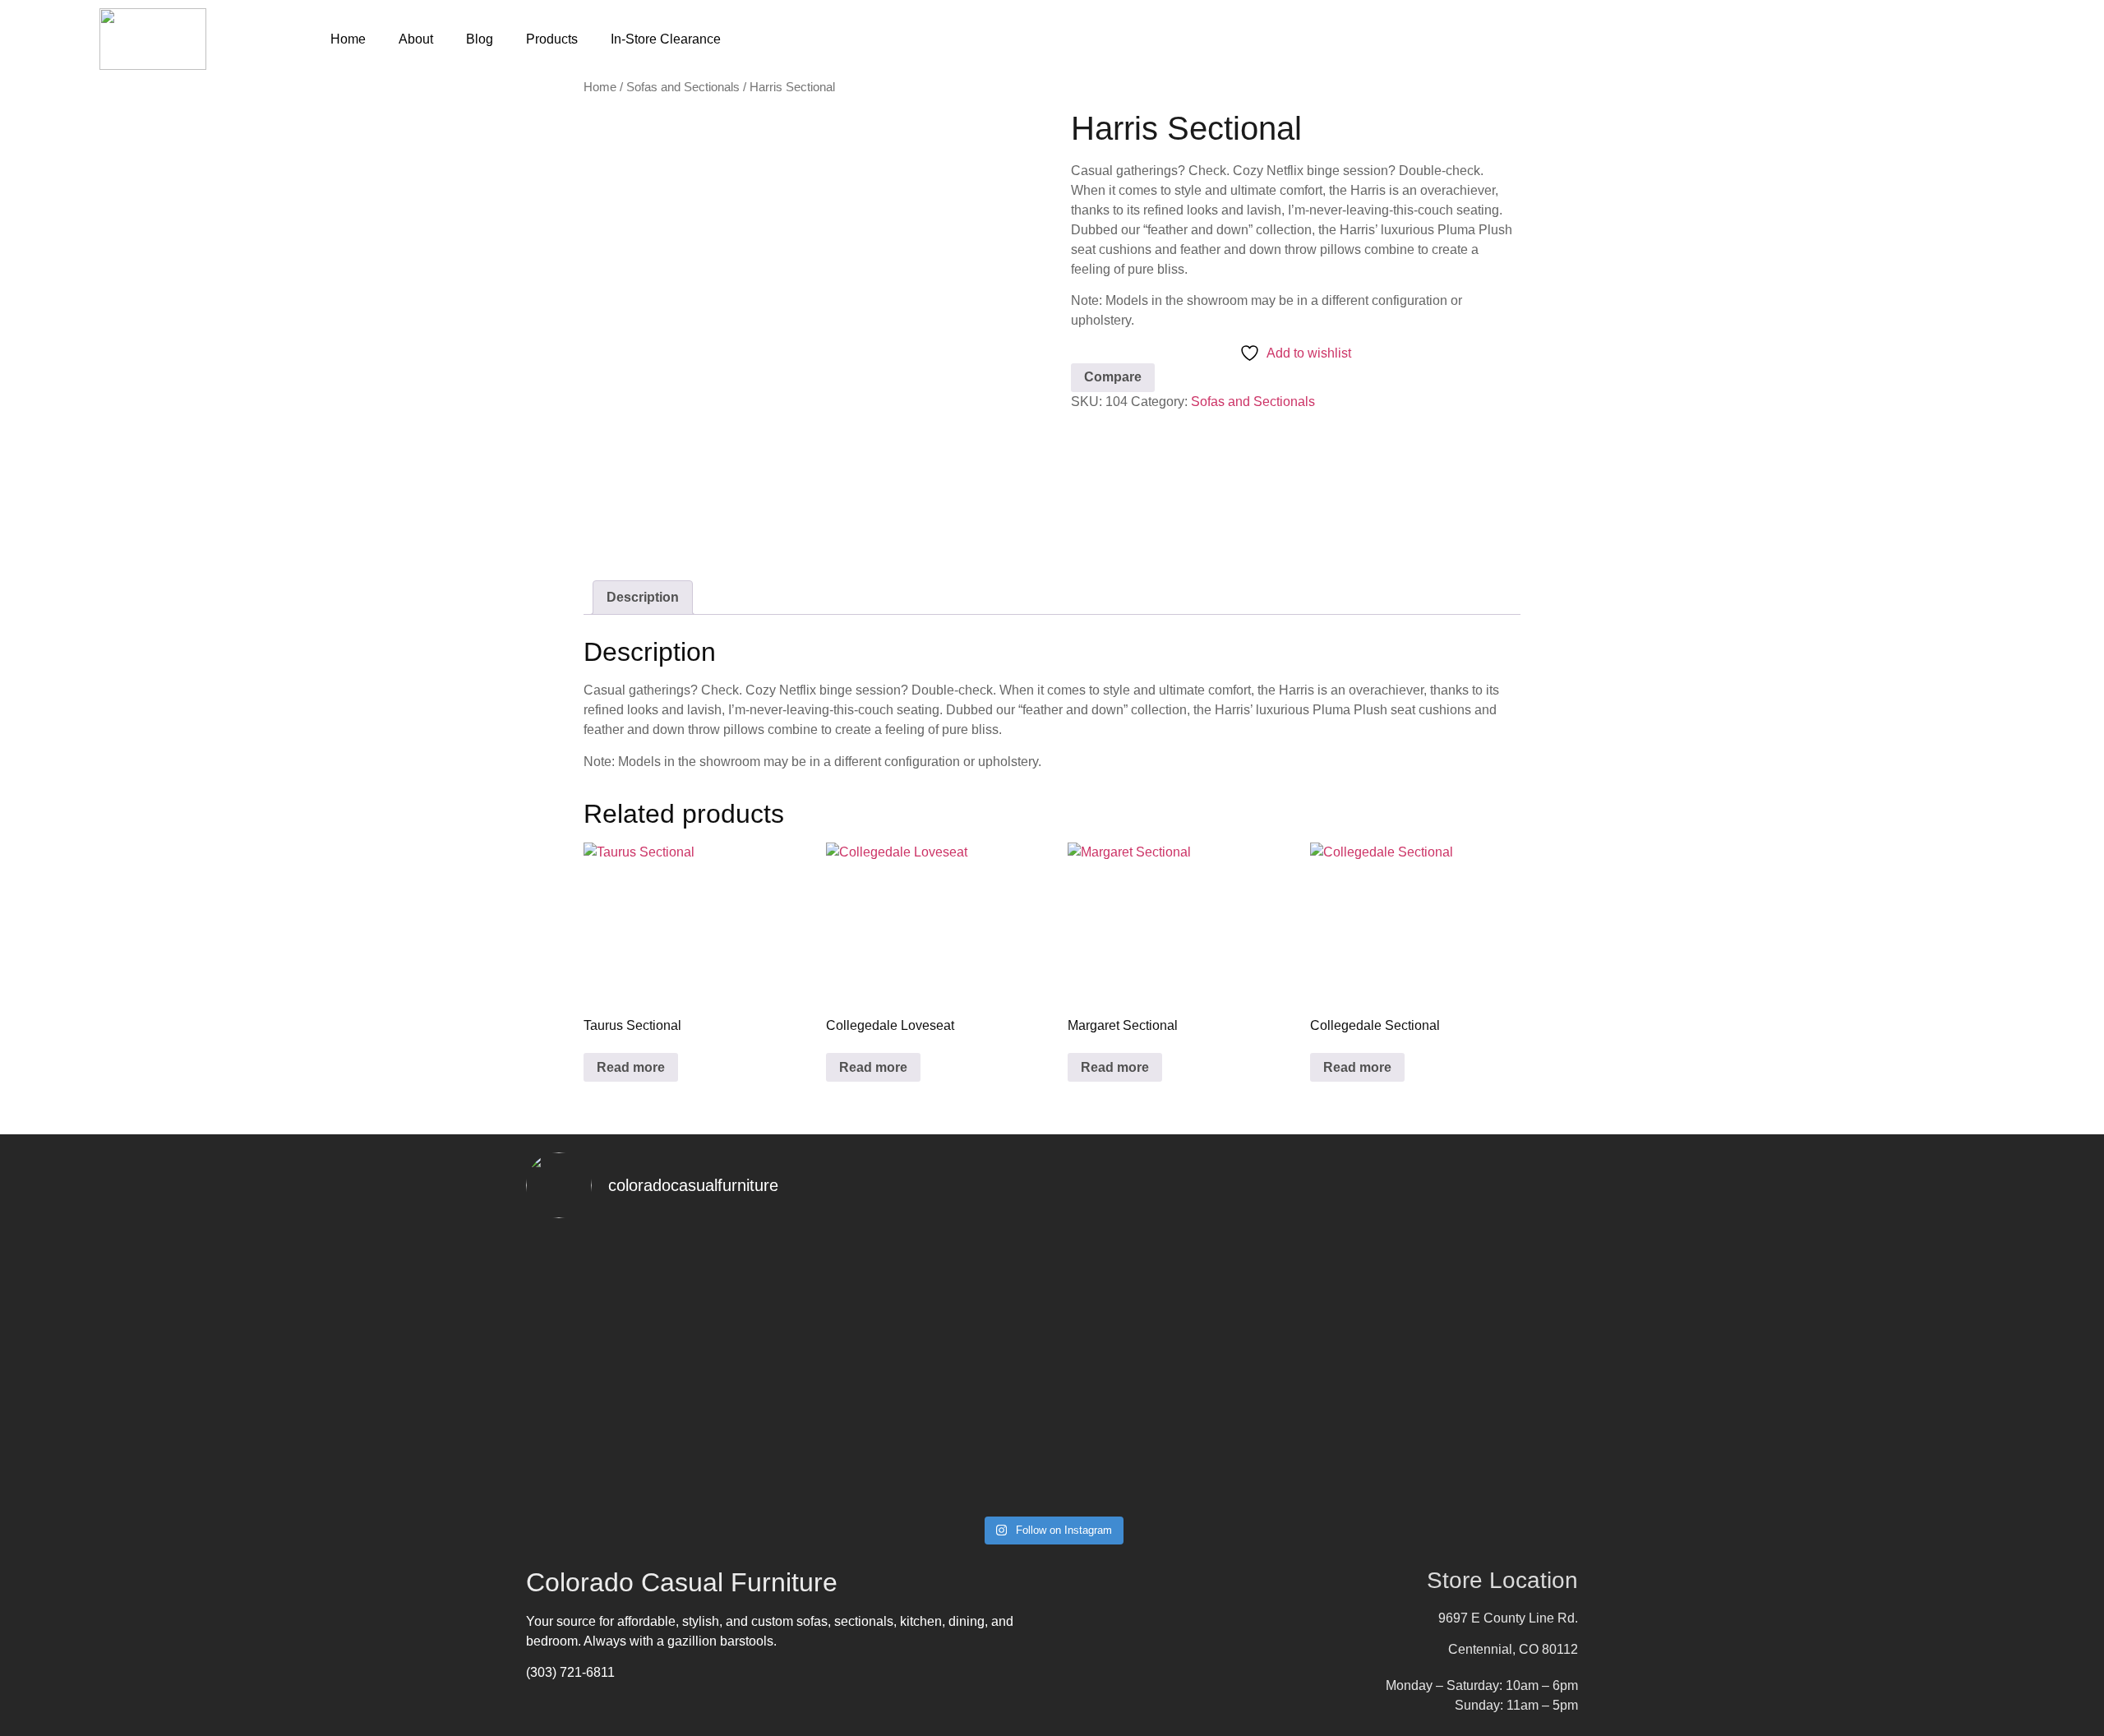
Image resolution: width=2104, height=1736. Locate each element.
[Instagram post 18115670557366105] (1140, 1483)
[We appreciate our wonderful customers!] (787, 1483)
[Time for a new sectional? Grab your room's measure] (787, 1317)
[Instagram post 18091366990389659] (964, 1483)
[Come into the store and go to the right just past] (1317, 1267)
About (416, 39)
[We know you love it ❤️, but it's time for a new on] (610, 1307)
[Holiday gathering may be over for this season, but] (964, 1346)
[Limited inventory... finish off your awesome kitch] (1494, 1267)
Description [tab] (643, 597)
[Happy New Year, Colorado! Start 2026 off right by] (1140, 1346)
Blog (480, 39)
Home (348, 39)
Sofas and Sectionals (683, 87)
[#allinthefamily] (610, 1473)
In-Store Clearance (666, 39)
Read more (631, 1067)
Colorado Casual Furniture (682, 1582)
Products (552, 39)
